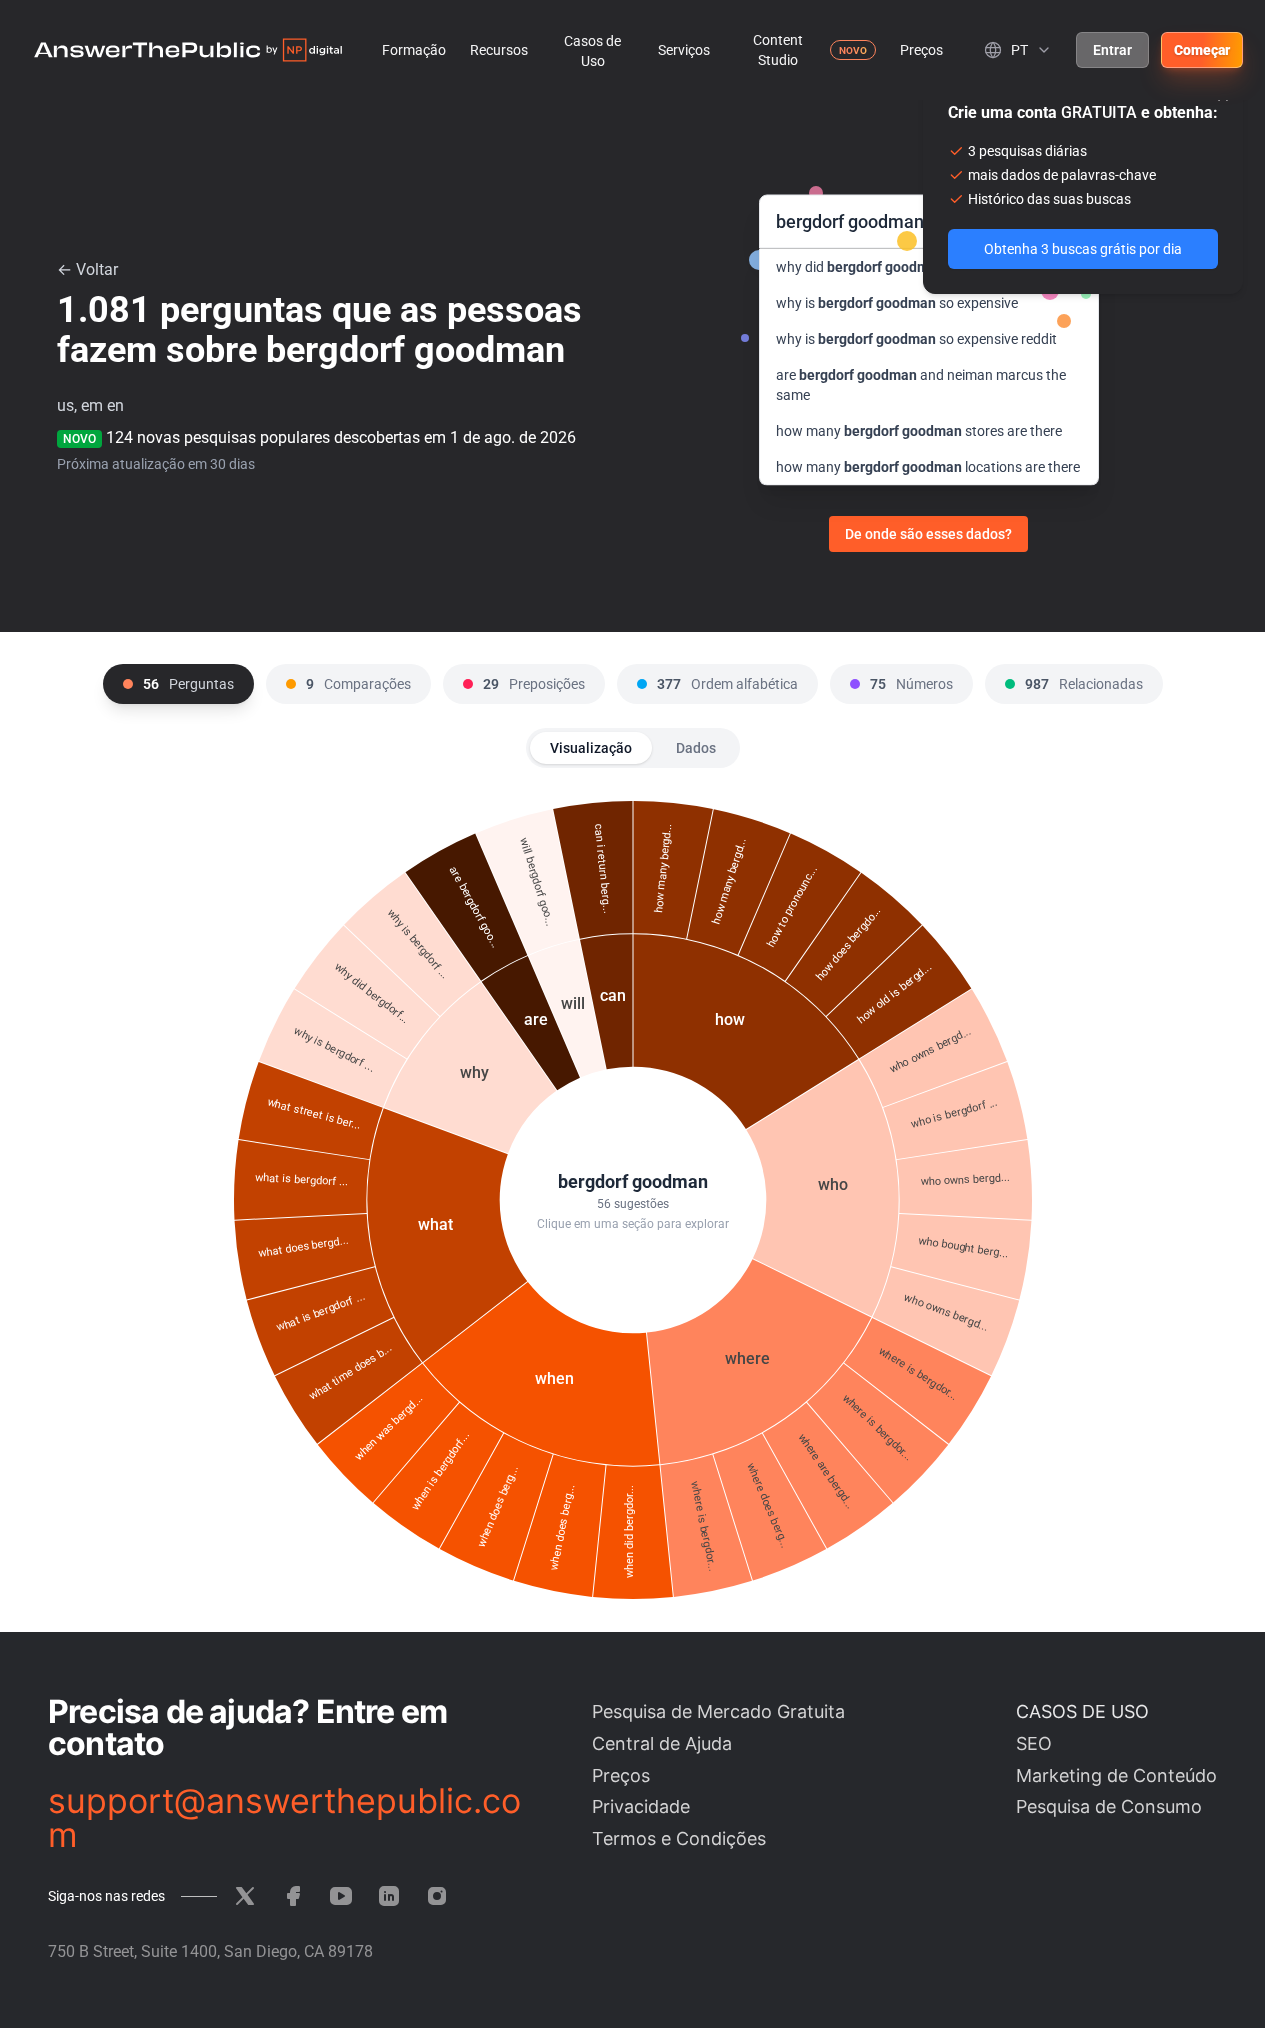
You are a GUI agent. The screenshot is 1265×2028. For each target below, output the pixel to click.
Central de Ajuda (662, 1743)
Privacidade (641, 1806)
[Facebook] (293, 1896)
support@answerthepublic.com (284, 1818)
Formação (414, 50)
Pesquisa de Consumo (1109, 1806)
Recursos (499, 50)
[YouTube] (341, 1896)
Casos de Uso (592, 51)
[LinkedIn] (389, 1896)
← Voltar (87, 269)
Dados (696, 748)
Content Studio (778, 50)
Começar (1202, 50)
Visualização (591, 748)
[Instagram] (437, 1896)
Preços (921, 50)
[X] (245, 1896)
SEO (1034, 1743)
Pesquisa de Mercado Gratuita (718, 1711)
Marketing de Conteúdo (1116, 1775)
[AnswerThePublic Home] (188, 50)
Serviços (684, 50)
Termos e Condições (679, 1838)
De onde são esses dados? (928, 534)
